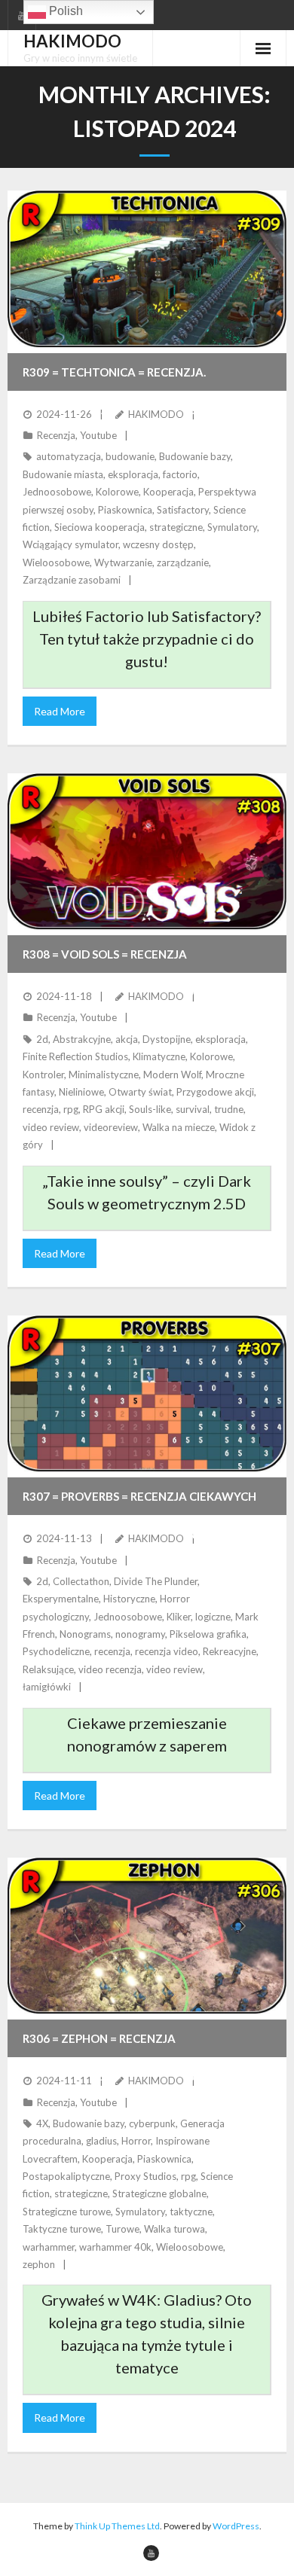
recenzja (41, 1109)
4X (42, 2123)
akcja (127, 1039)
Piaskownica (125, 510)
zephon (39, 2264)
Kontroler (43, 1075)
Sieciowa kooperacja (100, 527)
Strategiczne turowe (67, 2212)
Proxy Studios (145, 2176)
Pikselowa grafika (208, 1634)
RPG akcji (104, 1109)
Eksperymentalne (61, 1599)
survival (193, 1109)
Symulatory (232, 527)
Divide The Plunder (156, 1581)
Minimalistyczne (104, 1075)
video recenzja (110, 1669)
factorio (180, 474)
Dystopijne (167, 1039)
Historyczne (129, 1599)
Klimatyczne (159, 1056)
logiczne (213, 1617)
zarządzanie (183, 562)
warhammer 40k (115, 2247)
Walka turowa (175, 2229)
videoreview (111, 1127)
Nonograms (85, 1634)
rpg (71, 1109)
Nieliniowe (81, 1092)
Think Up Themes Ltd (117, 2526)
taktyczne (191, 2212)
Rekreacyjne (230, 1651)
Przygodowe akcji (215, 1092)
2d (42, 1039)
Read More (60, 711)
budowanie (130, 456)
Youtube (98, 435)
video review (51, 1127)
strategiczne (176, 527)
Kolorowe (117, 492)
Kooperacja (168, 492)
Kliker (179, 1617)
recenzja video (167, 1651)
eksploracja (133, 474)
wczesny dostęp (158, 544)
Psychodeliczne (56, 1651)
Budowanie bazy (195, 456)
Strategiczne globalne (159, 2193)
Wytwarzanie (123, 562)
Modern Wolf (172, 1075)
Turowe (122, 2229)
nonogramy (140, 1634)
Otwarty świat (140, 1092)
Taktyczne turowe (62, 2229)
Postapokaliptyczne (66, 2176)
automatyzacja (69, 456)
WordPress (236, 2526)
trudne (229, 1109)
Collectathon (81, 1581)
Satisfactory (183, 510)
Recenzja (56, 435)
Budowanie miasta (63, 474)
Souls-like (150, 1109)
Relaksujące (48, 1669)
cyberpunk (152, 2123)
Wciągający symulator (70, 544)
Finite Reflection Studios (75, 1056)
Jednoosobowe (57, 492)
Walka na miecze (179, 1127)
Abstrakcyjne (82, 1039)
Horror (136, 2141)
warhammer (49, 2247)
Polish (64, 11)
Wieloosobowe (56, 562)
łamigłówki (47, 1687)
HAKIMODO (156, 414)
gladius (101, 2141)
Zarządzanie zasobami (72, 580)
